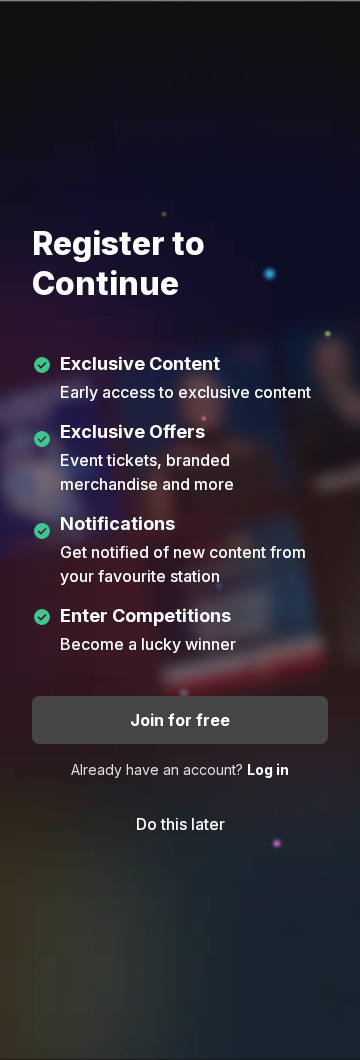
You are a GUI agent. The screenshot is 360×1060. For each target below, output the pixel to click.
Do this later (180, 824)
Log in (268, 769)
